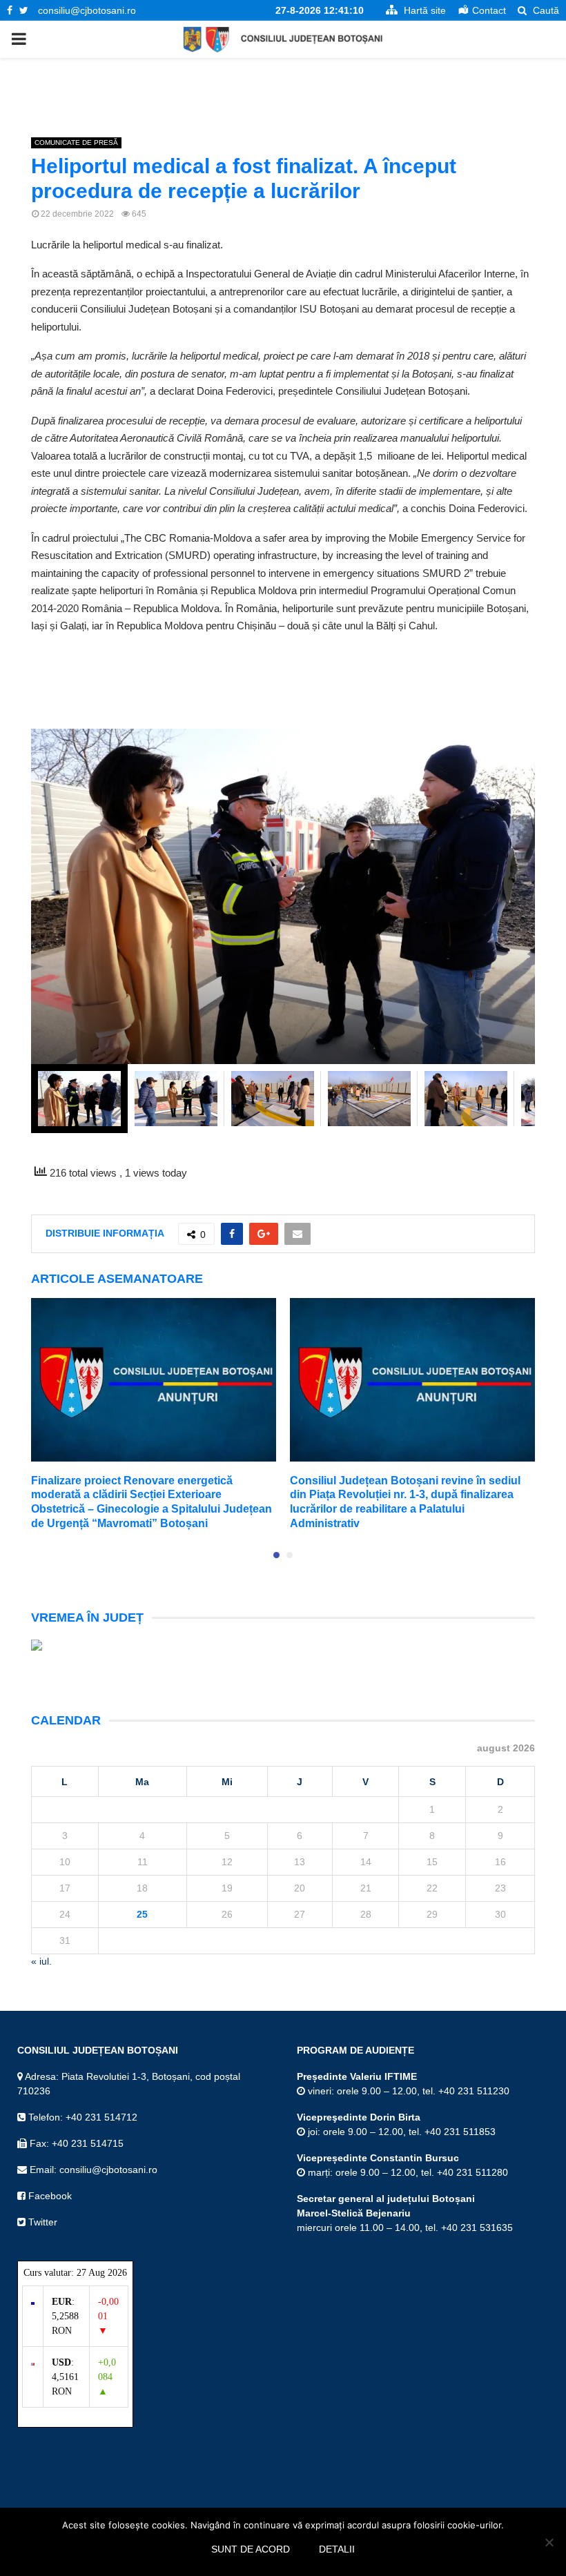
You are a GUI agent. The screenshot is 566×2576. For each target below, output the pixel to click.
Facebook (49, 2196)
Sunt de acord (251, 2549)
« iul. (41, 1961)
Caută (545, 10)
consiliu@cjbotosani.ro (87, 10)
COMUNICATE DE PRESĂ (76, 142)
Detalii (337, 2549)
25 (142, 1914)
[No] (549, 2542)
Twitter (41, 2222)
